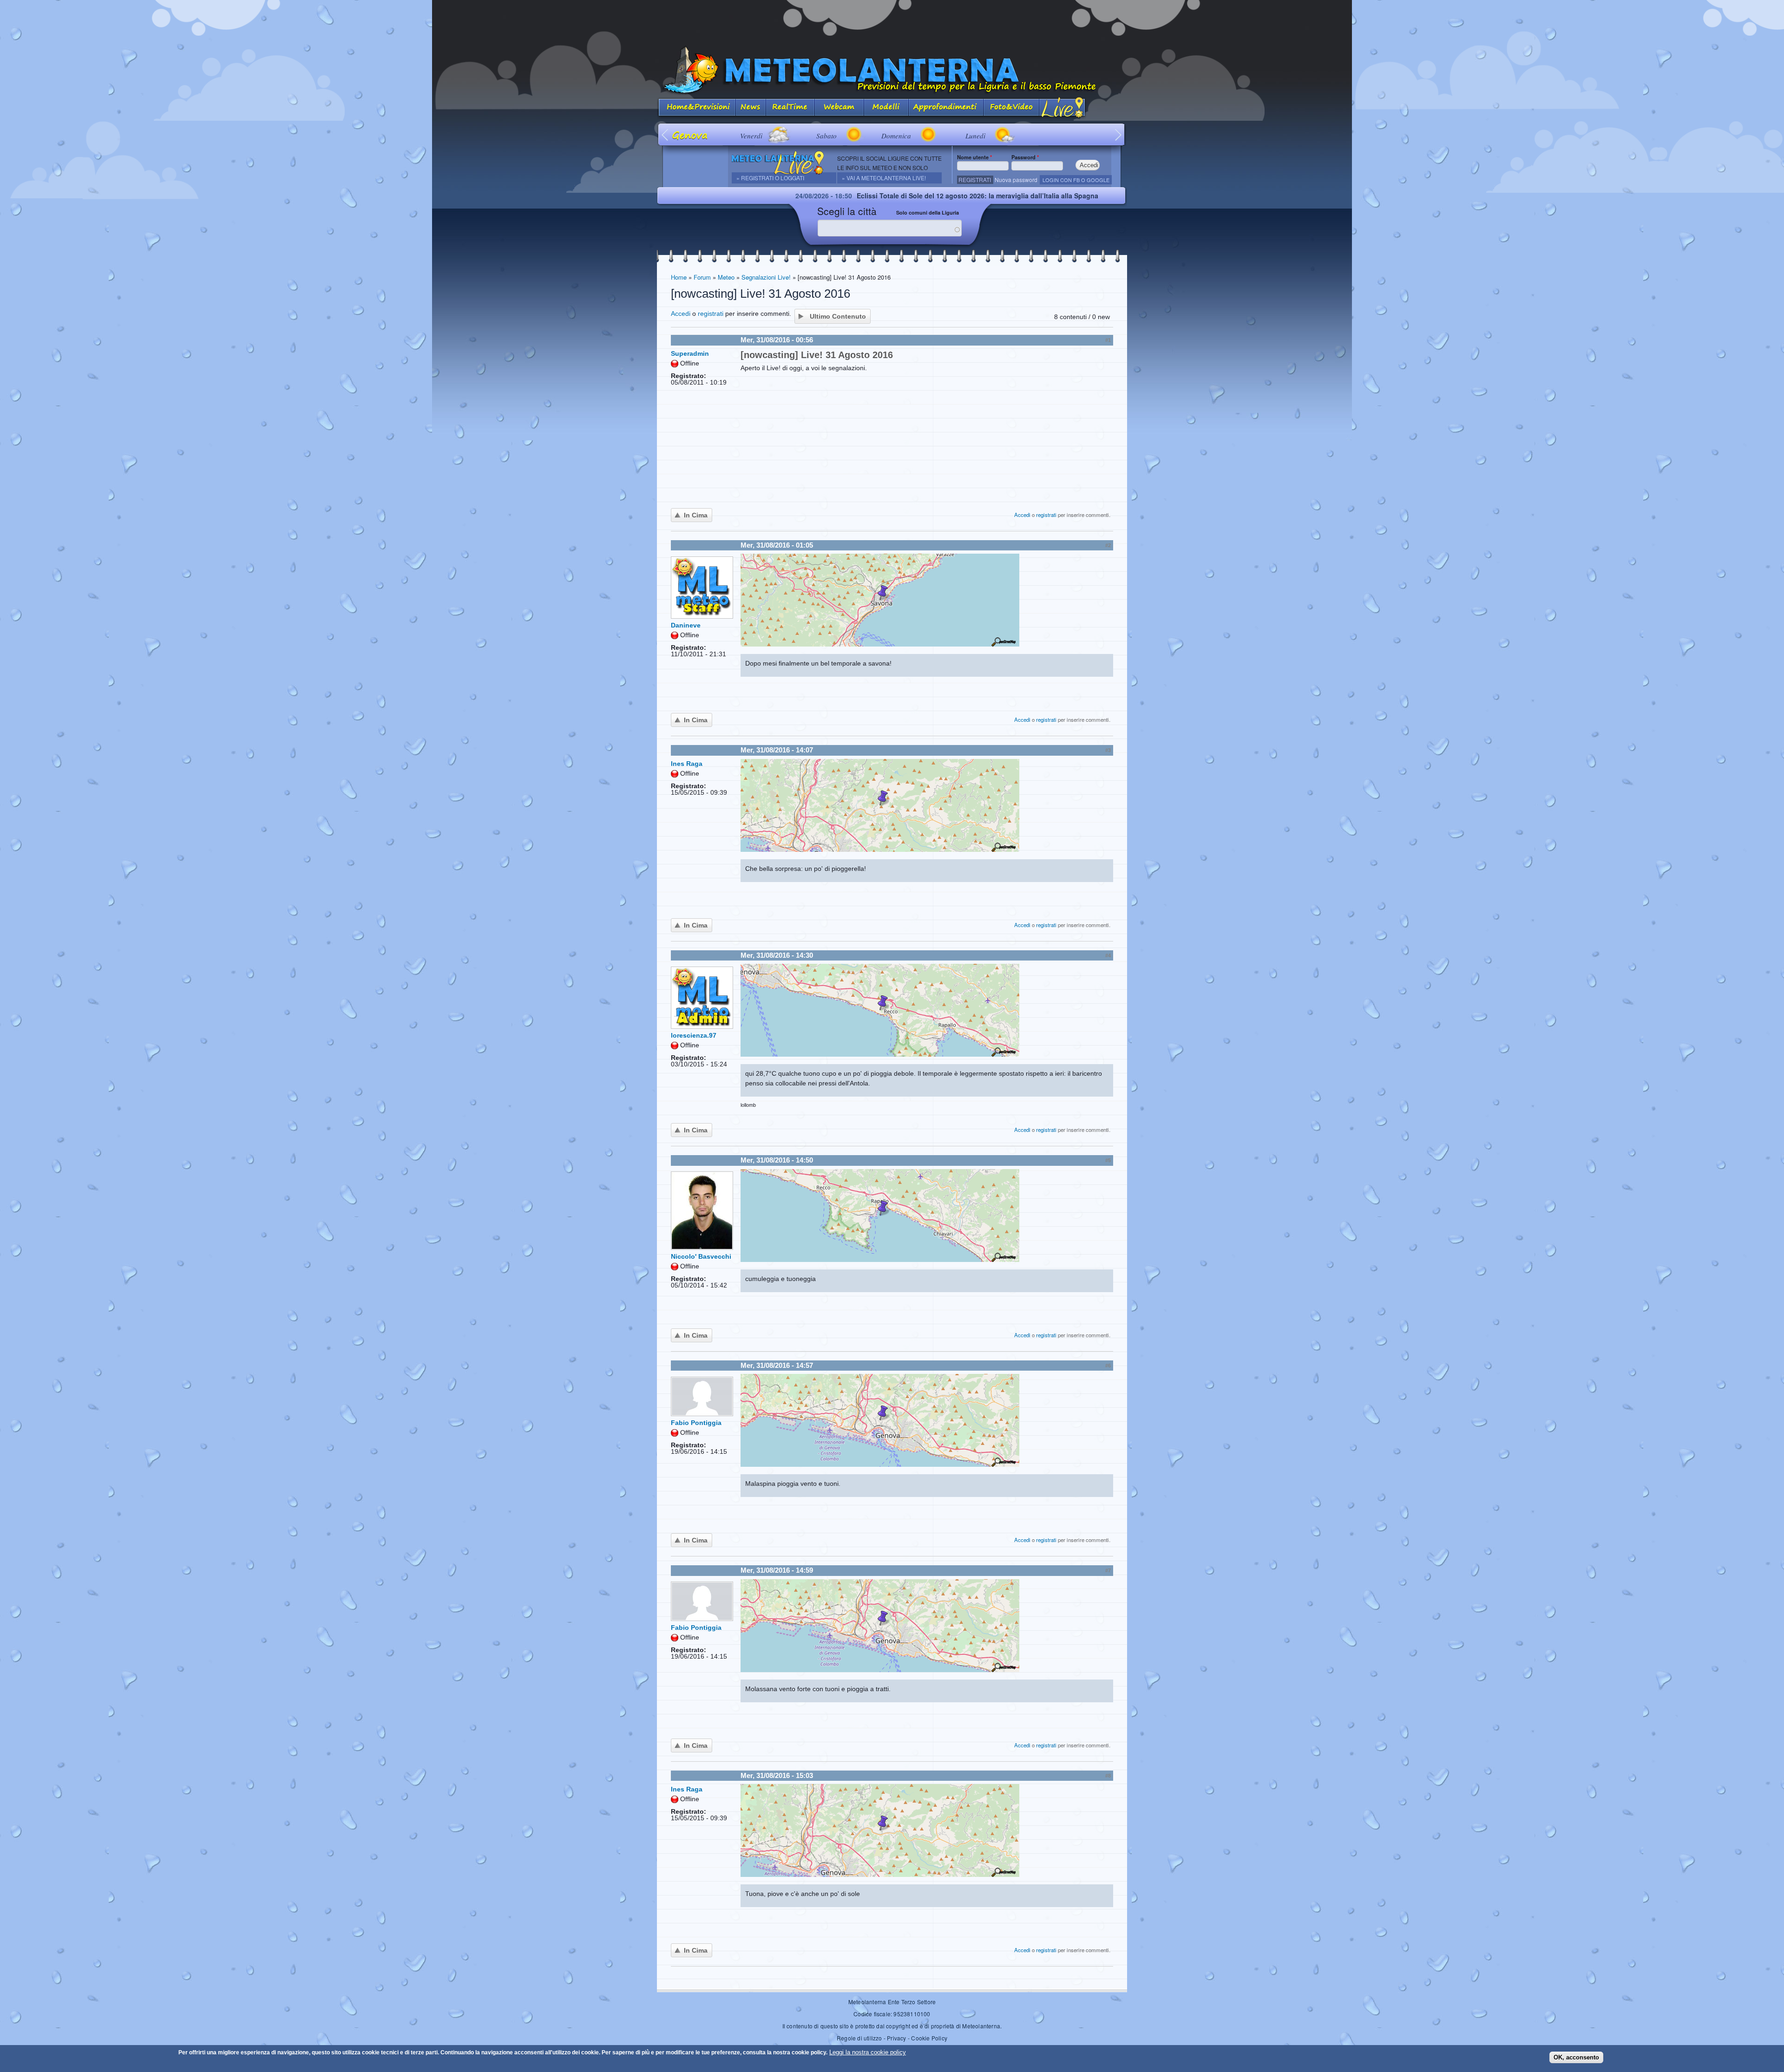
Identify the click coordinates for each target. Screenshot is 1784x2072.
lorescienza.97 (694, 1035)
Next (1118, 134)
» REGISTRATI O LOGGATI (770, 178)
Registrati (975, 180)
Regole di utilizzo (859, 2038)
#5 (1108, 1160)
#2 (1108, 545)
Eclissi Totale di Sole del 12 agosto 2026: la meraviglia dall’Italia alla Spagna (816, 196)
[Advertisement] (892, 21)
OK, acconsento (1576, 2057)
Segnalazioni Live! (766, 277)
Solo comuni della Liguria (928, 212)
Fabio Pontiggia (696, 1423)
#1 (1108, 340)
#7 (1108, 1570)
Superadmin (690, 353)
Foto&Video (1011, 108)
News (751, 108)
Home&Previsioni (696, 108)
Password (1025, 157)
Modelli (886, 108)
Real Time (790, 108)
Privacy (896, 2038)
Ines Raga (687, 764)
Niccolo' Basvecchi (701, 1256)
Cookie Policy (929, 2038)
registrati (711, 314)
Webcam (840, 108)
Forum (702, 277)
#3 (1108, 750)
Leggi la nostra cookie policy (868, 2052)
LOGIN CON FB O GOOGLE (1076, 180)
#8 (1108, 1776)
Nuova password (1016, 180)
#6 (1108, 1366)
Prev (666, 134)
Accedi (681, 314)
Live (1063, 108)
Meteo (726, 277)
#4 (1108, 955)
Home (679, 277)
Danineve (686, 625)
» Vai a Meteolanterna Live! (884, 178)
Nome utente (974, 157)
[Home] (892, 70)
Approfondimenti (946, 108)
